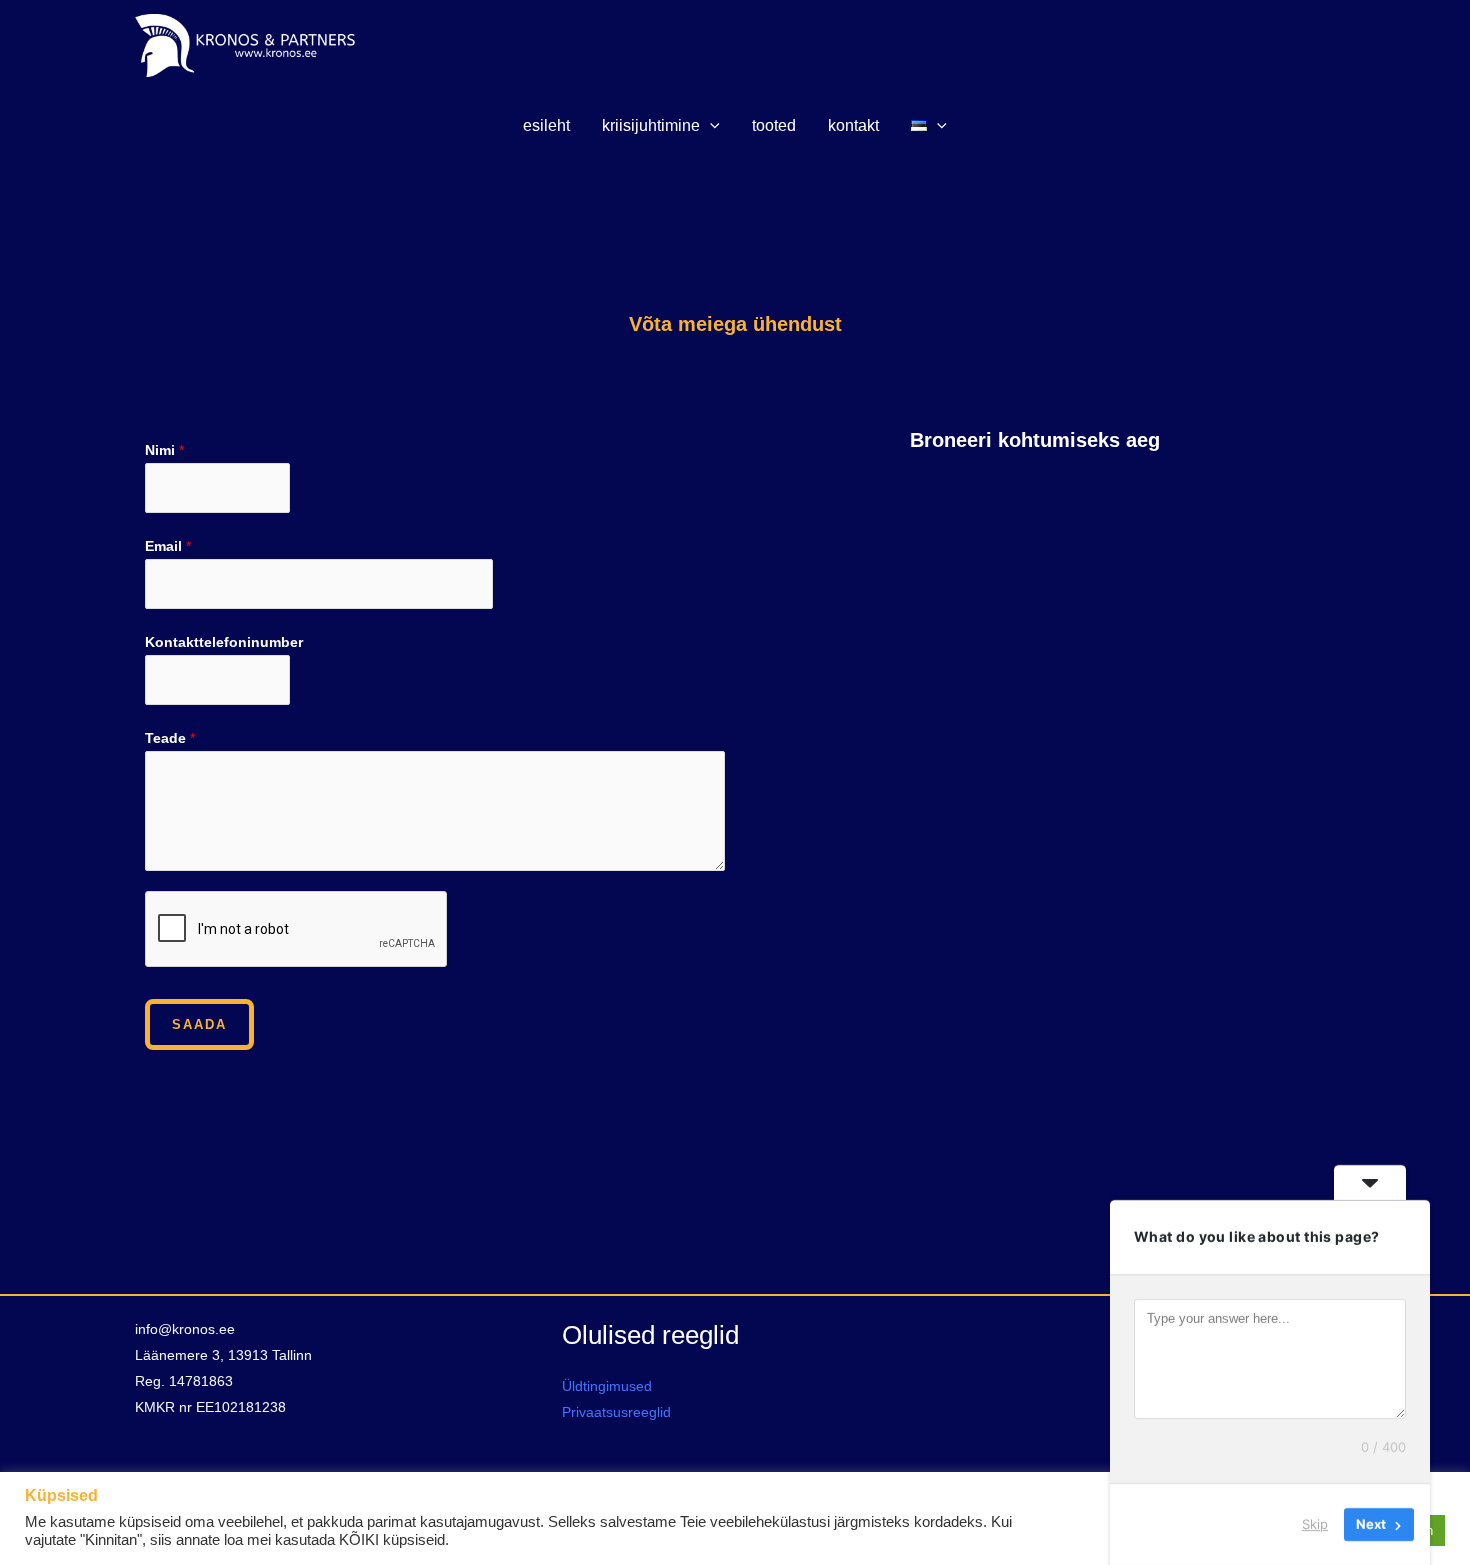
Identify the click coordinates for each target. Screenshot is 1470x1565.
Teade (170, 738)
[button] (710, 126)
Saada (199, 1024)
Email (168, 546)
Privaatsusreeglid (616, 1412)
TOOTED (774, 125)
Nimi (164, 450)
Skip (1315, 1524)
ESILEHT (546, 125)
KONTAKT (853, 125)
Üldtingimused (607, 1386)
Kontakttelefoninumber (224, 642)
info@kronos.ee (185, 1329)
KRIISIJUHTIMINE (651, 125)
